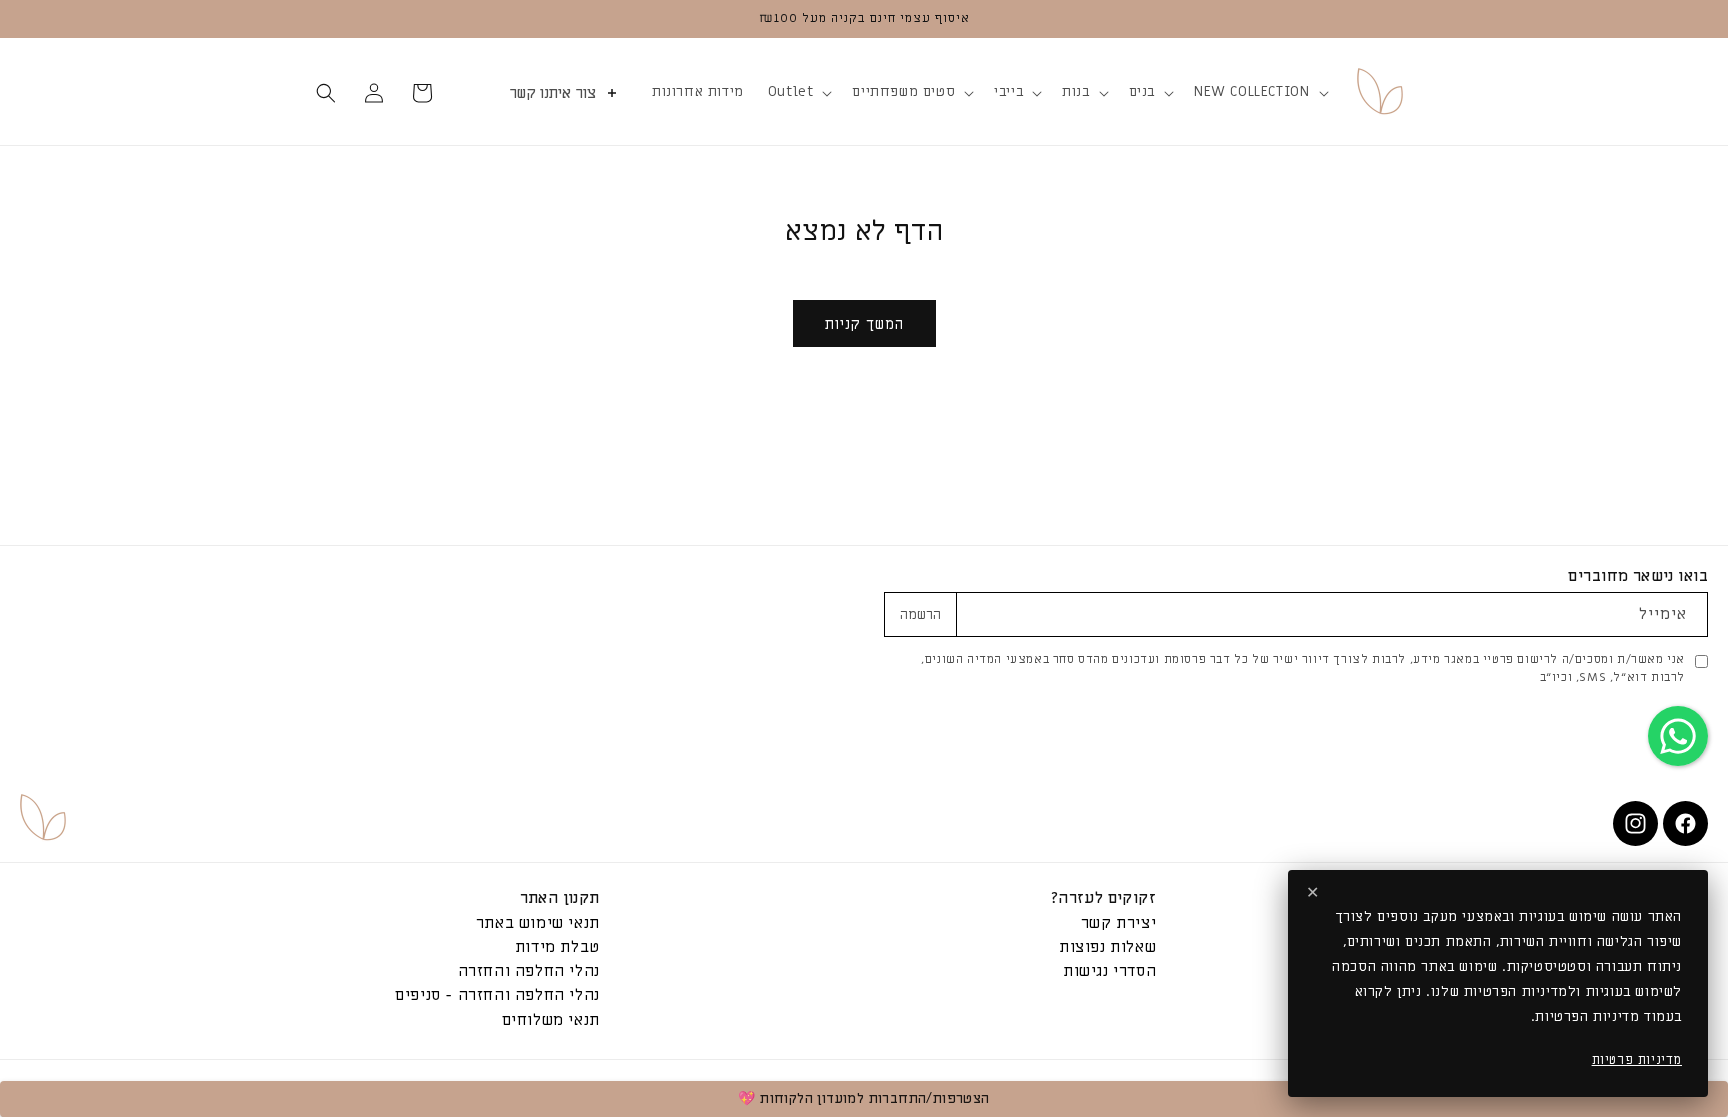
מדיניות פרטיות (1637, 1059)
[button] (1259, 92)
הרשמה (920, 615)
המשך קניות (864, 324)
